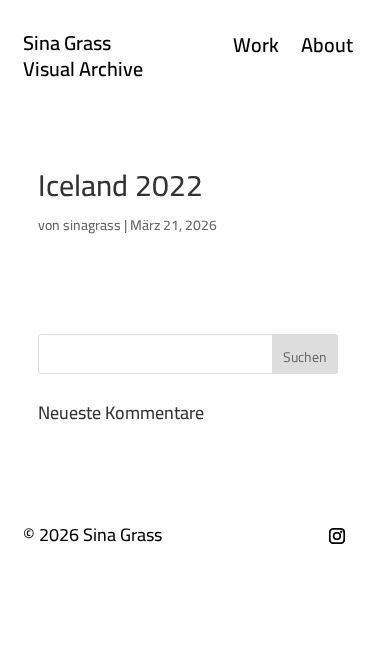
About (327, 49)
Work (256, 49)
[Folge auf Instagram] (337, 536)
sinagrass (92, 225)
